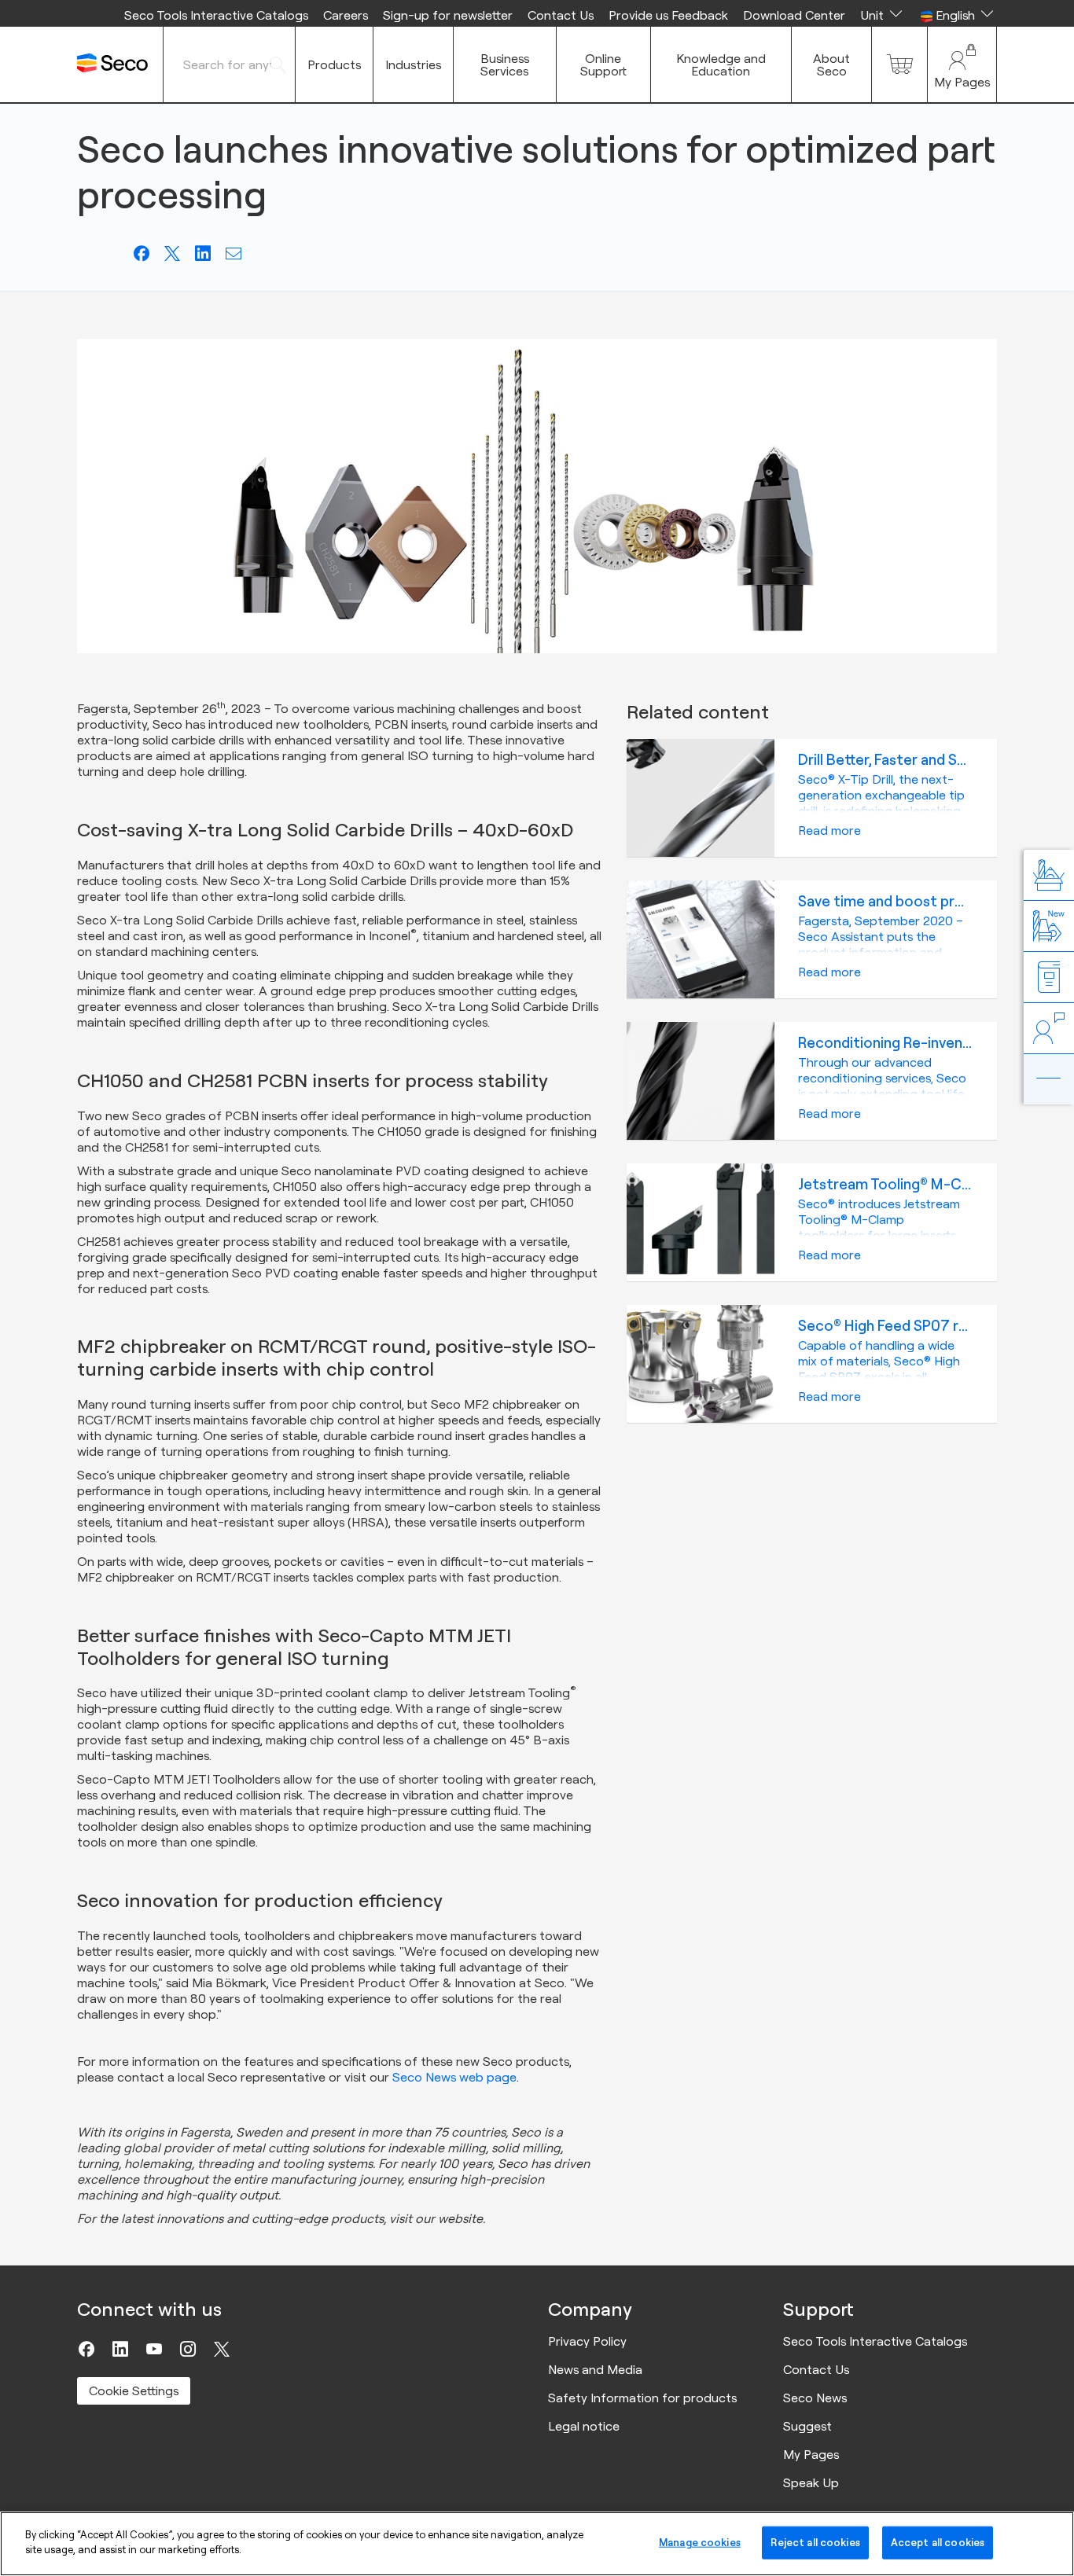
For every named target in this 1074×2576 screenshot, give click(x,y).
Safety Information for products (642, 2398)
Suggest (807, 2426)
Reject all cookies (815, 2542)
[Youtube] (154, 2349)
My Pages (811, 2454)
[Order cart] (899, 64)
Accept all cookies (938, 2542)
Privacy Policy (587, 2341)
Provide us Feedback (668, 15)
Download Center (794, 15)
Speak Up (811, 2482)
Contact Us (561, 15)
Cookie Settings (134, 2390)
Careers (346, 15)
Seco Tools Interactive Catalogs (216, 15)
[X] (222, 2349)
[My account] (962, 64)
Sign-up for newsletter (448, 15)
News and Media (595, 2369)
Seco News (815, 2398)
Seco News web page (454, 2077)
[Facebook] (86, 2349)
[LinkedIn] (120, 2349)
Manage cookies (700, 2542)
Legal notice (584, 2426)
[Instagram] (188, 2349)
